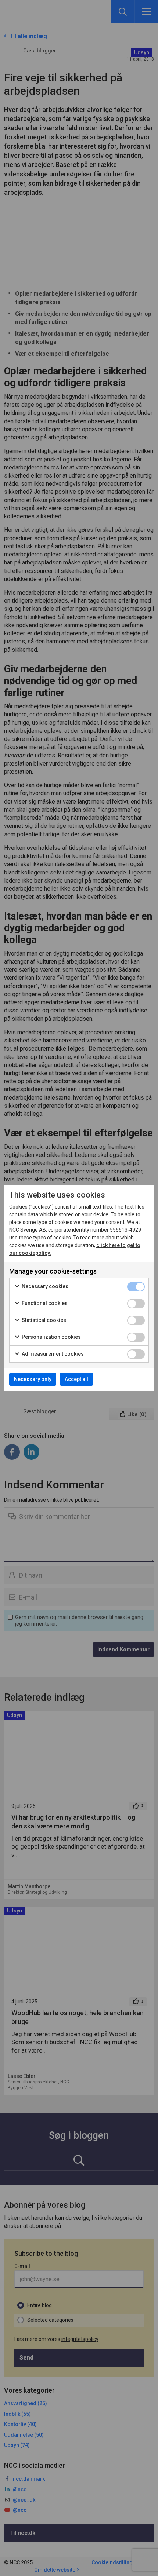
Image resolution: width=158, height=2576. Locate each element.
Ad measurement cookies (52, 1354)
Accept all (76, 1379)
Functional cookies (44, 1303)
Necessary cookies (44, 1286)
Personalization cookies (51, 1337)
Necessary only (33, 1379)
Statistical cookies (43, 1320)
